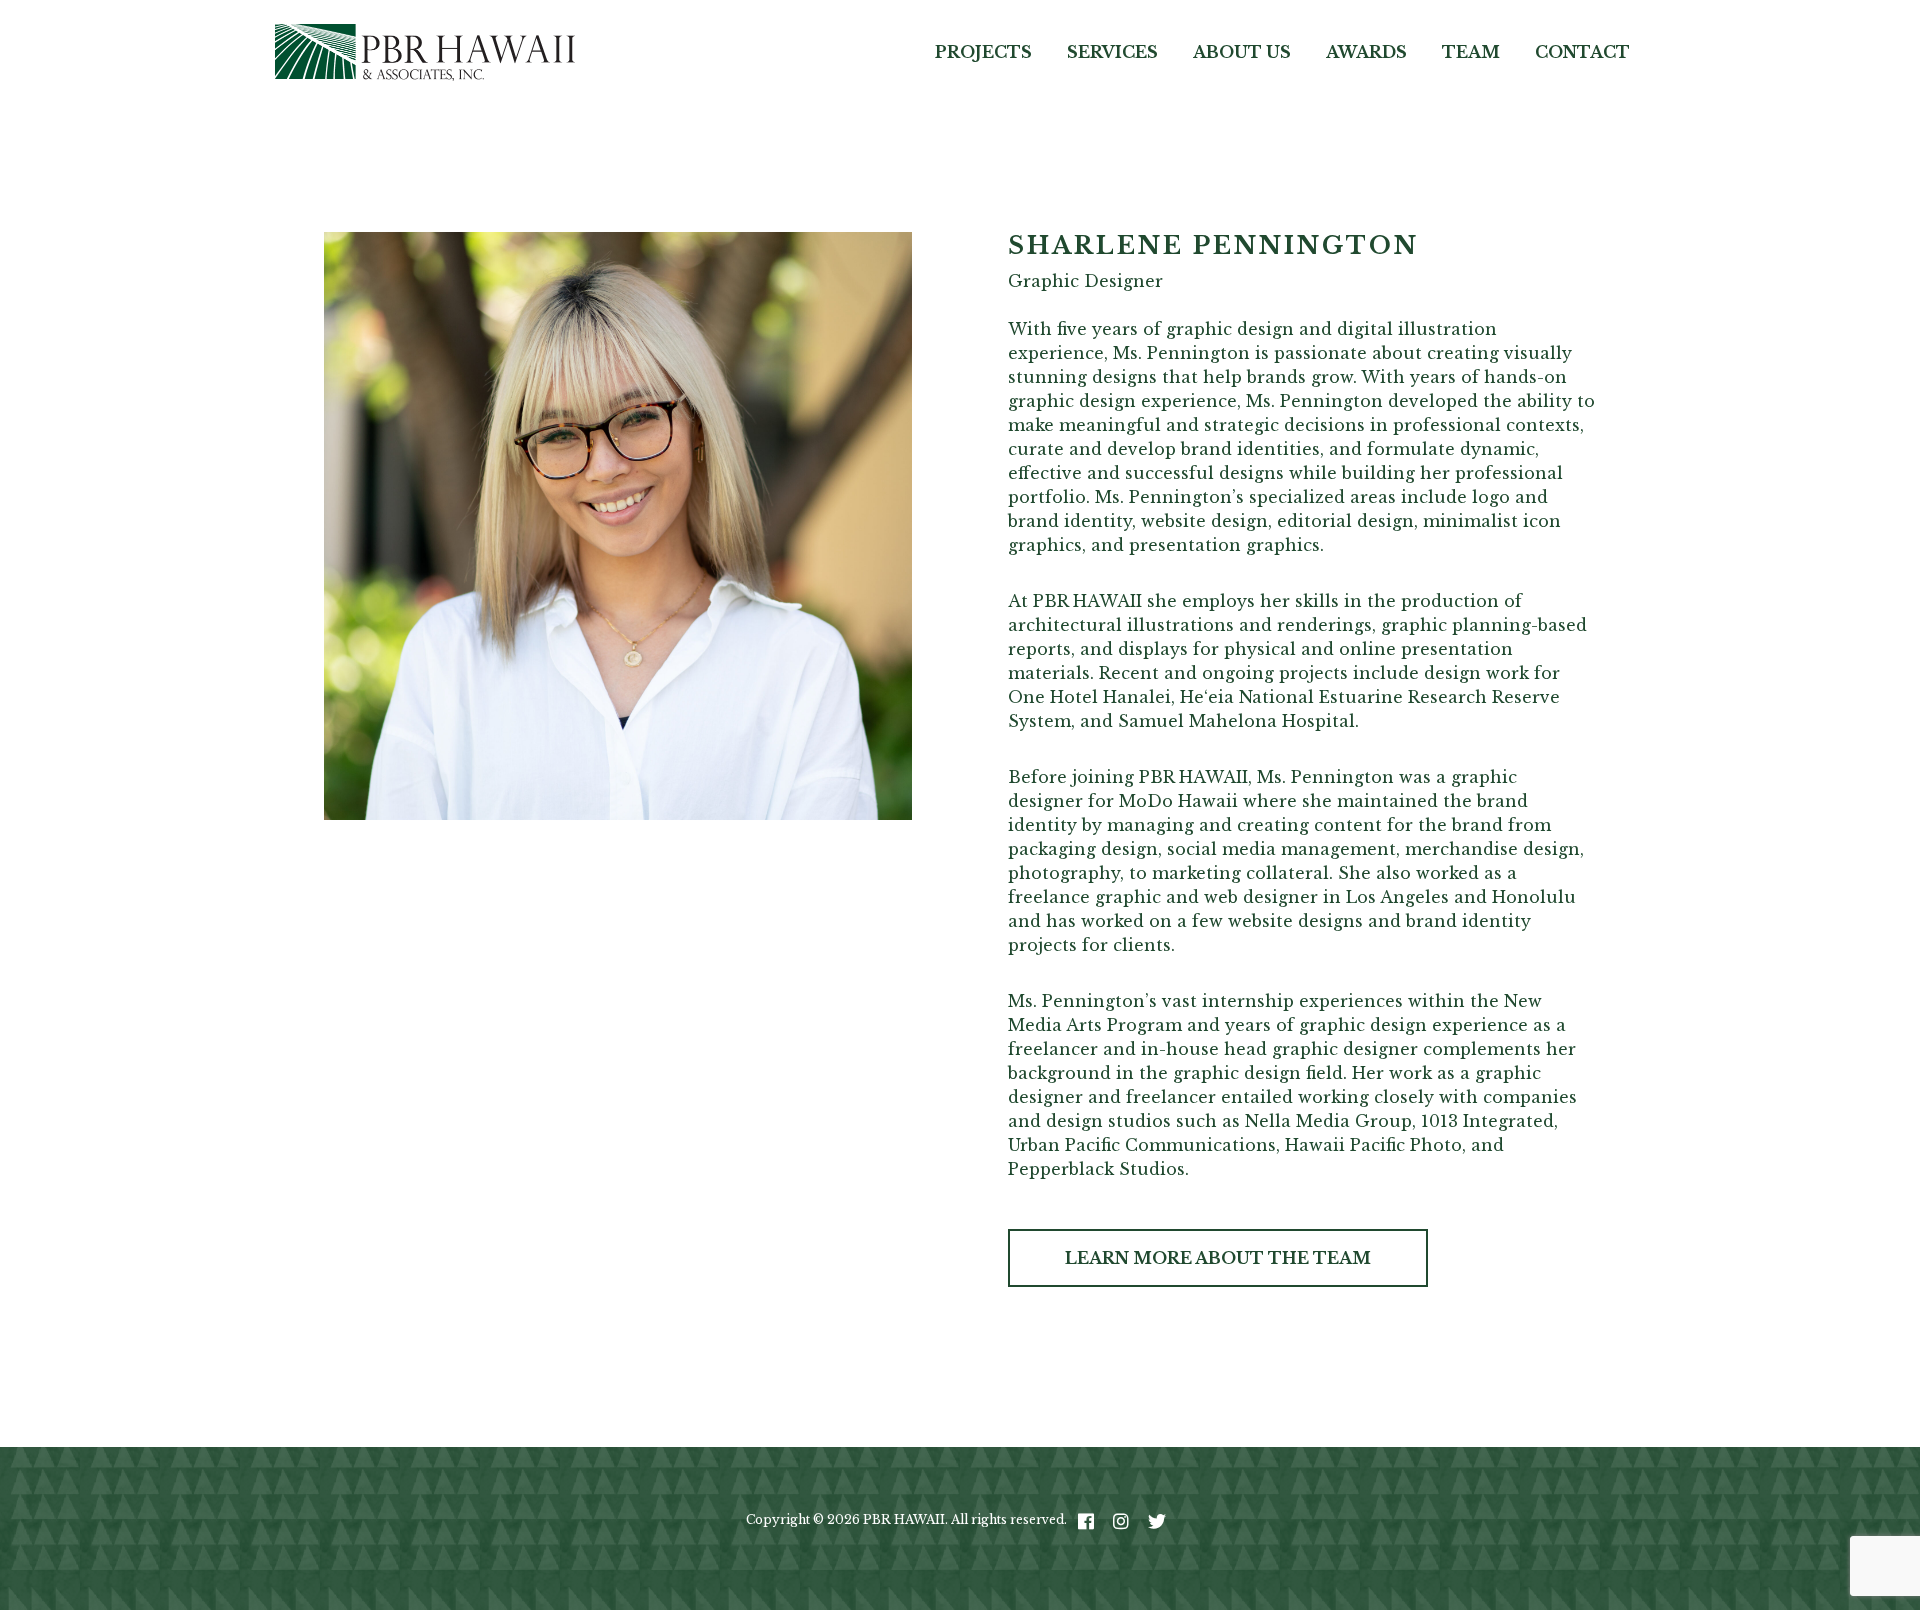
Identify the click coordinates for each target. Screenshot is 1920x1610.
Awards (1366, 52)
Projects (983, 52)
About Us (1242, 52)
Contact (1582, 52)
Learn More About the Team (1218, 1258)
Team (1471, 52)
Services (1112, 52)
